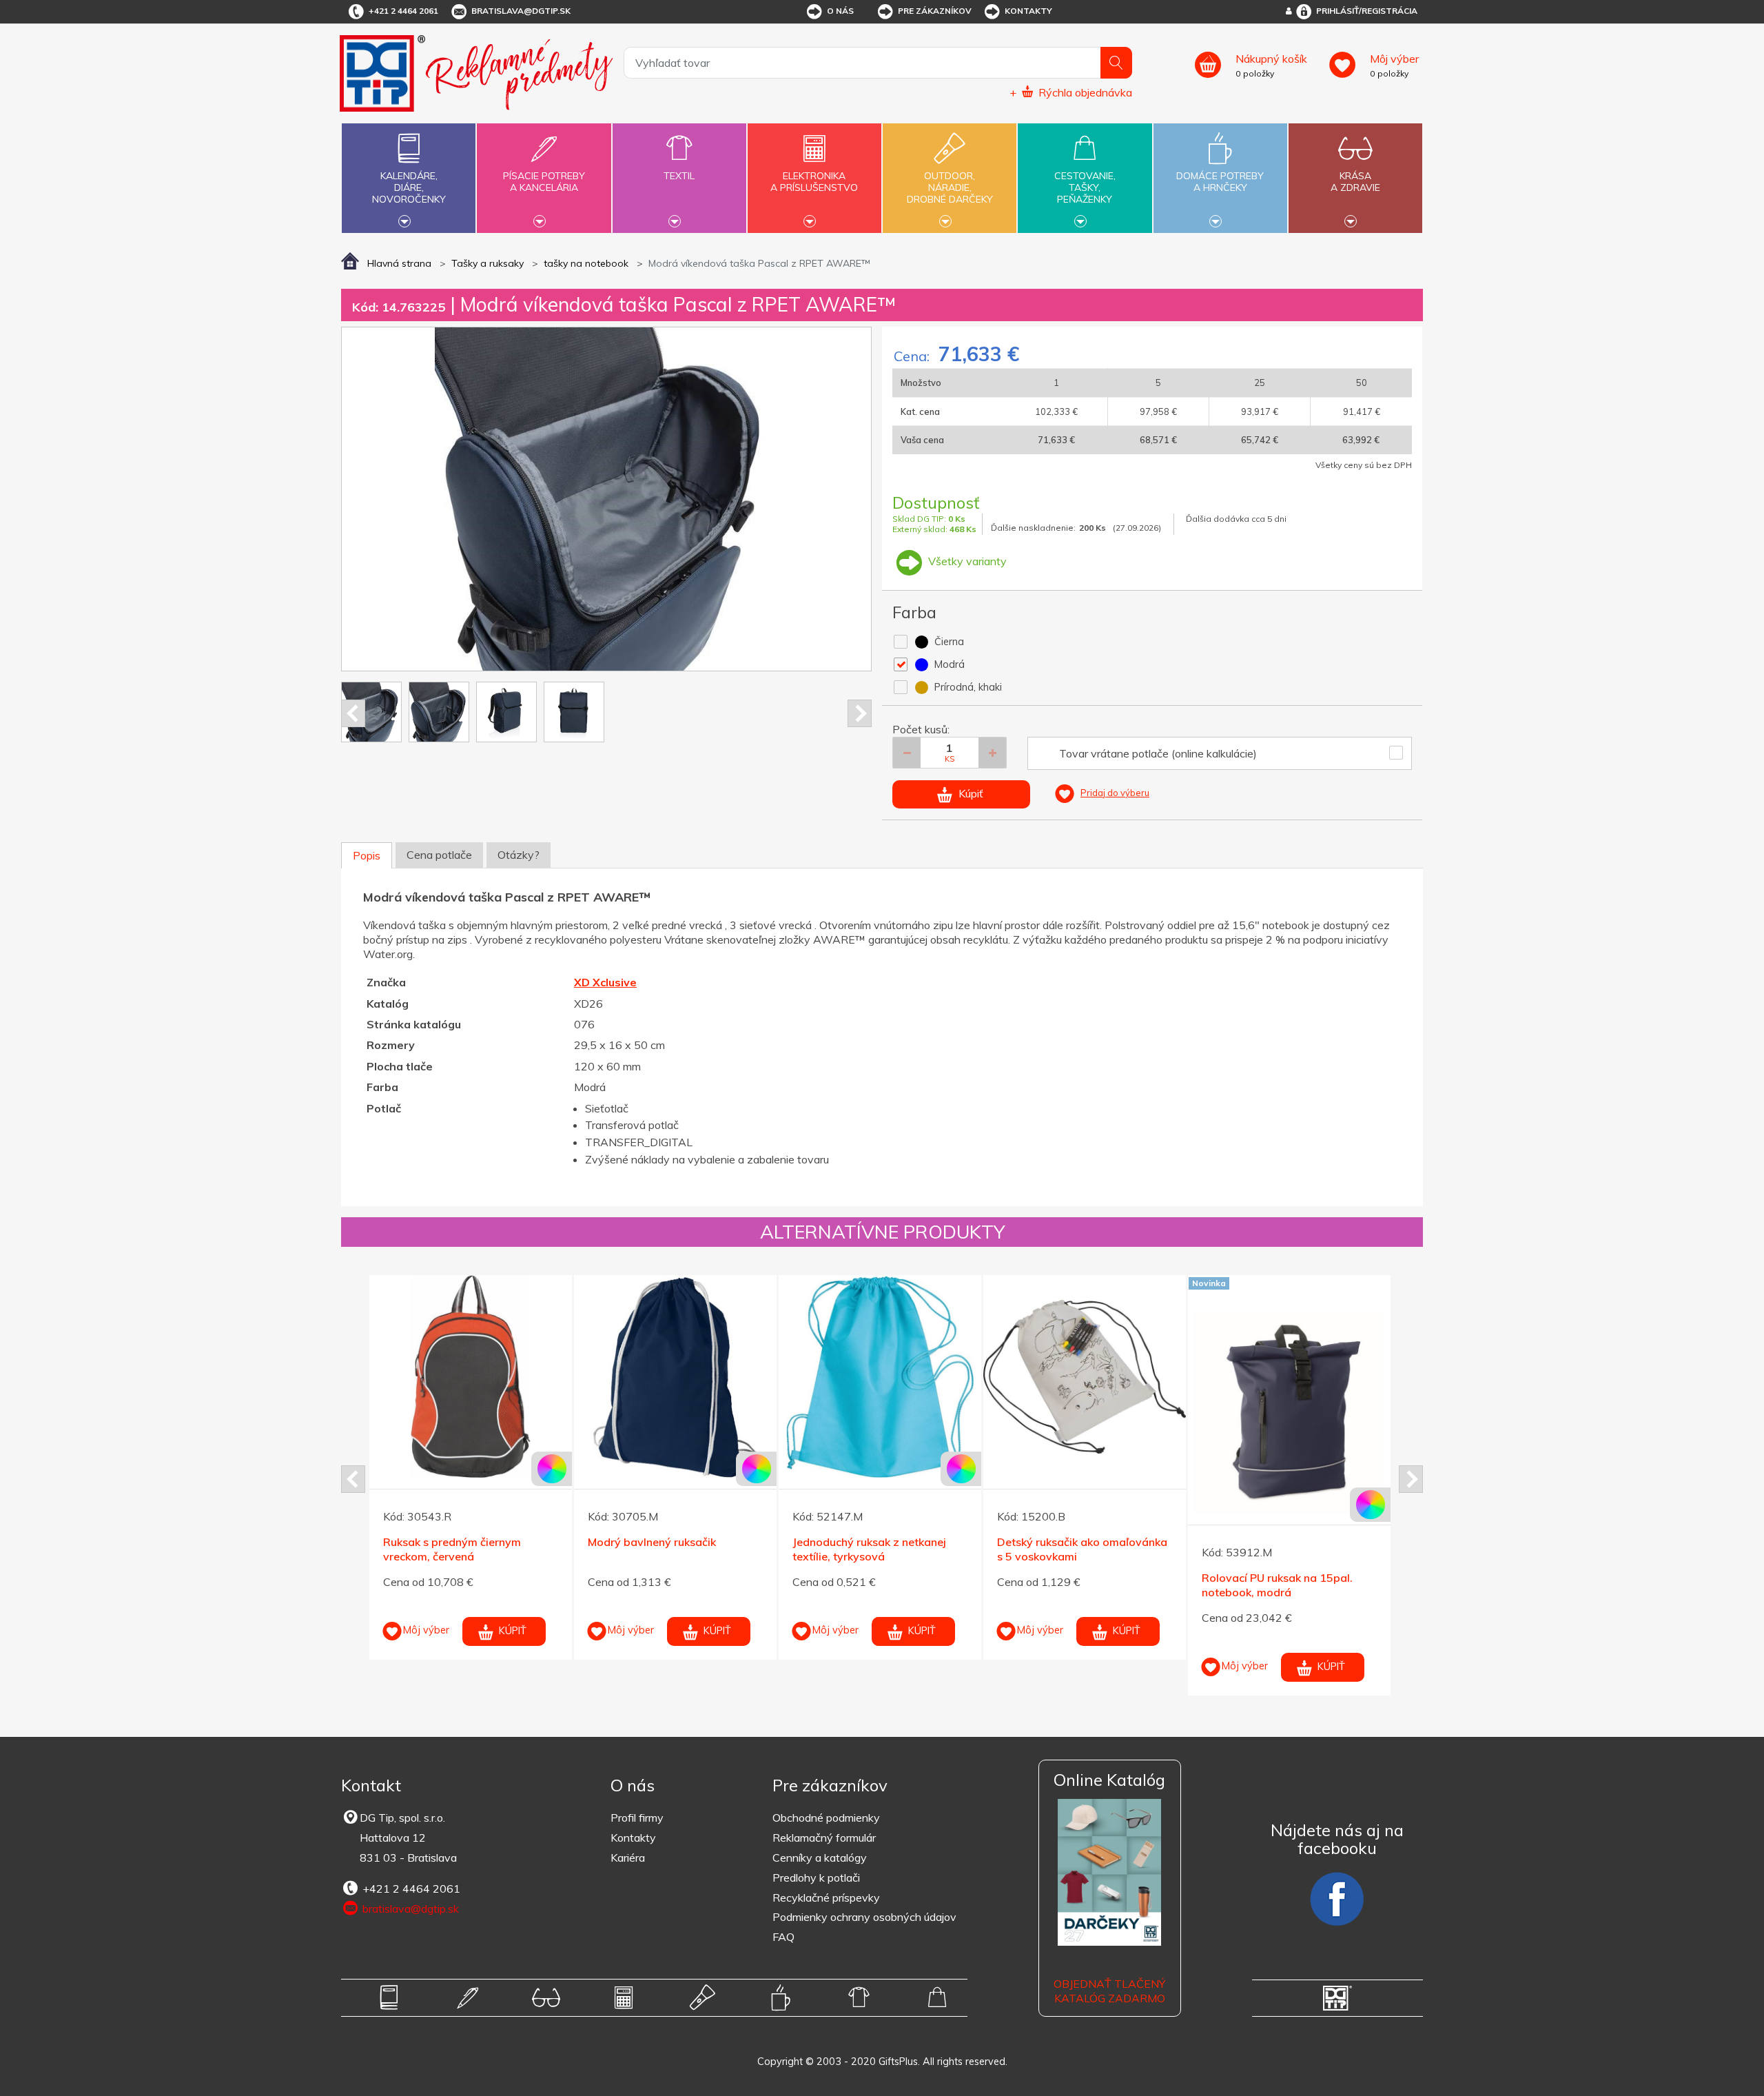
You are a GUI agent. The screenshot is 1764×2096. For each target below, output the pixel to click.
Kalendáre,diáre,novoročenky (409, 187)
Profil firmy (637, 1818)
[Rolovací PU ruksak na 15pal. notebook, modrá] (880, 1412)
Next (860, 713)
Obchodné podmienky (826, 1818)
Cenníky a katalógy (820, 1858)
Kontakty (1028, 11)
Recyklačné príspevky (826, 1897)
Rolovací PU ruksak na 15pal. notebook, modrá (868, 1585)
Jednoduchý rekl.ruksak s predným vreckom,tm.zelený (1070, 1549)
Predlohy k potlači (816, 1878)
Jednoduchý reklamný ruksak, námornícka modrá (1277, 1549)
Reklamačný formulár (824, 1838)
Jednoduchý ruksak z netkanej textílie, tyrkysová (460, 1549)
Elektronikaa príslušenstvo (814, 182)
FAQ (783, 1937)
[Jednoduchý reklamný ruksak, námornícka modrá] (1289, 1376)
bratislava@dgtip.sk (521, 11)
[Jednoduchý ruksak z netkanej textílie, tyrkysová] (471, 1376)
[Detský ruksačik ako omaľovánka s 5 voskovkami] (675, 1376)
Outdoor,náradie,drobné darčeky (950, 187)
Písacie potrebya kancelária (544, 182)
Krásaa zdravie (1355, 182)
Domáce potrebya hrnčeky (1220, 182)
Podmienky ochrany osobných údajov (864, 1917)
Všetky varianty (966, 561)
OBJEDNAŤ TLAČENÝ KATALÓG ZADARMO (1109, 1991)
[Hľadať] (1116, 63)
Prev (353, 713)
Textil (679, 176)
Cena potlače (439, 855)
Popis (367, 855)
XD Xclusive (605, 982)
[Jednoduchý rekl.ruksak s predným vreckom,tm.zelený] (1085, 1376)
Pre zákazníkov (935, 11)
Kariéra (628, 1858)
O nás (840, 11)
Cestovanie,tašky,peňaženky (1085, 187)
